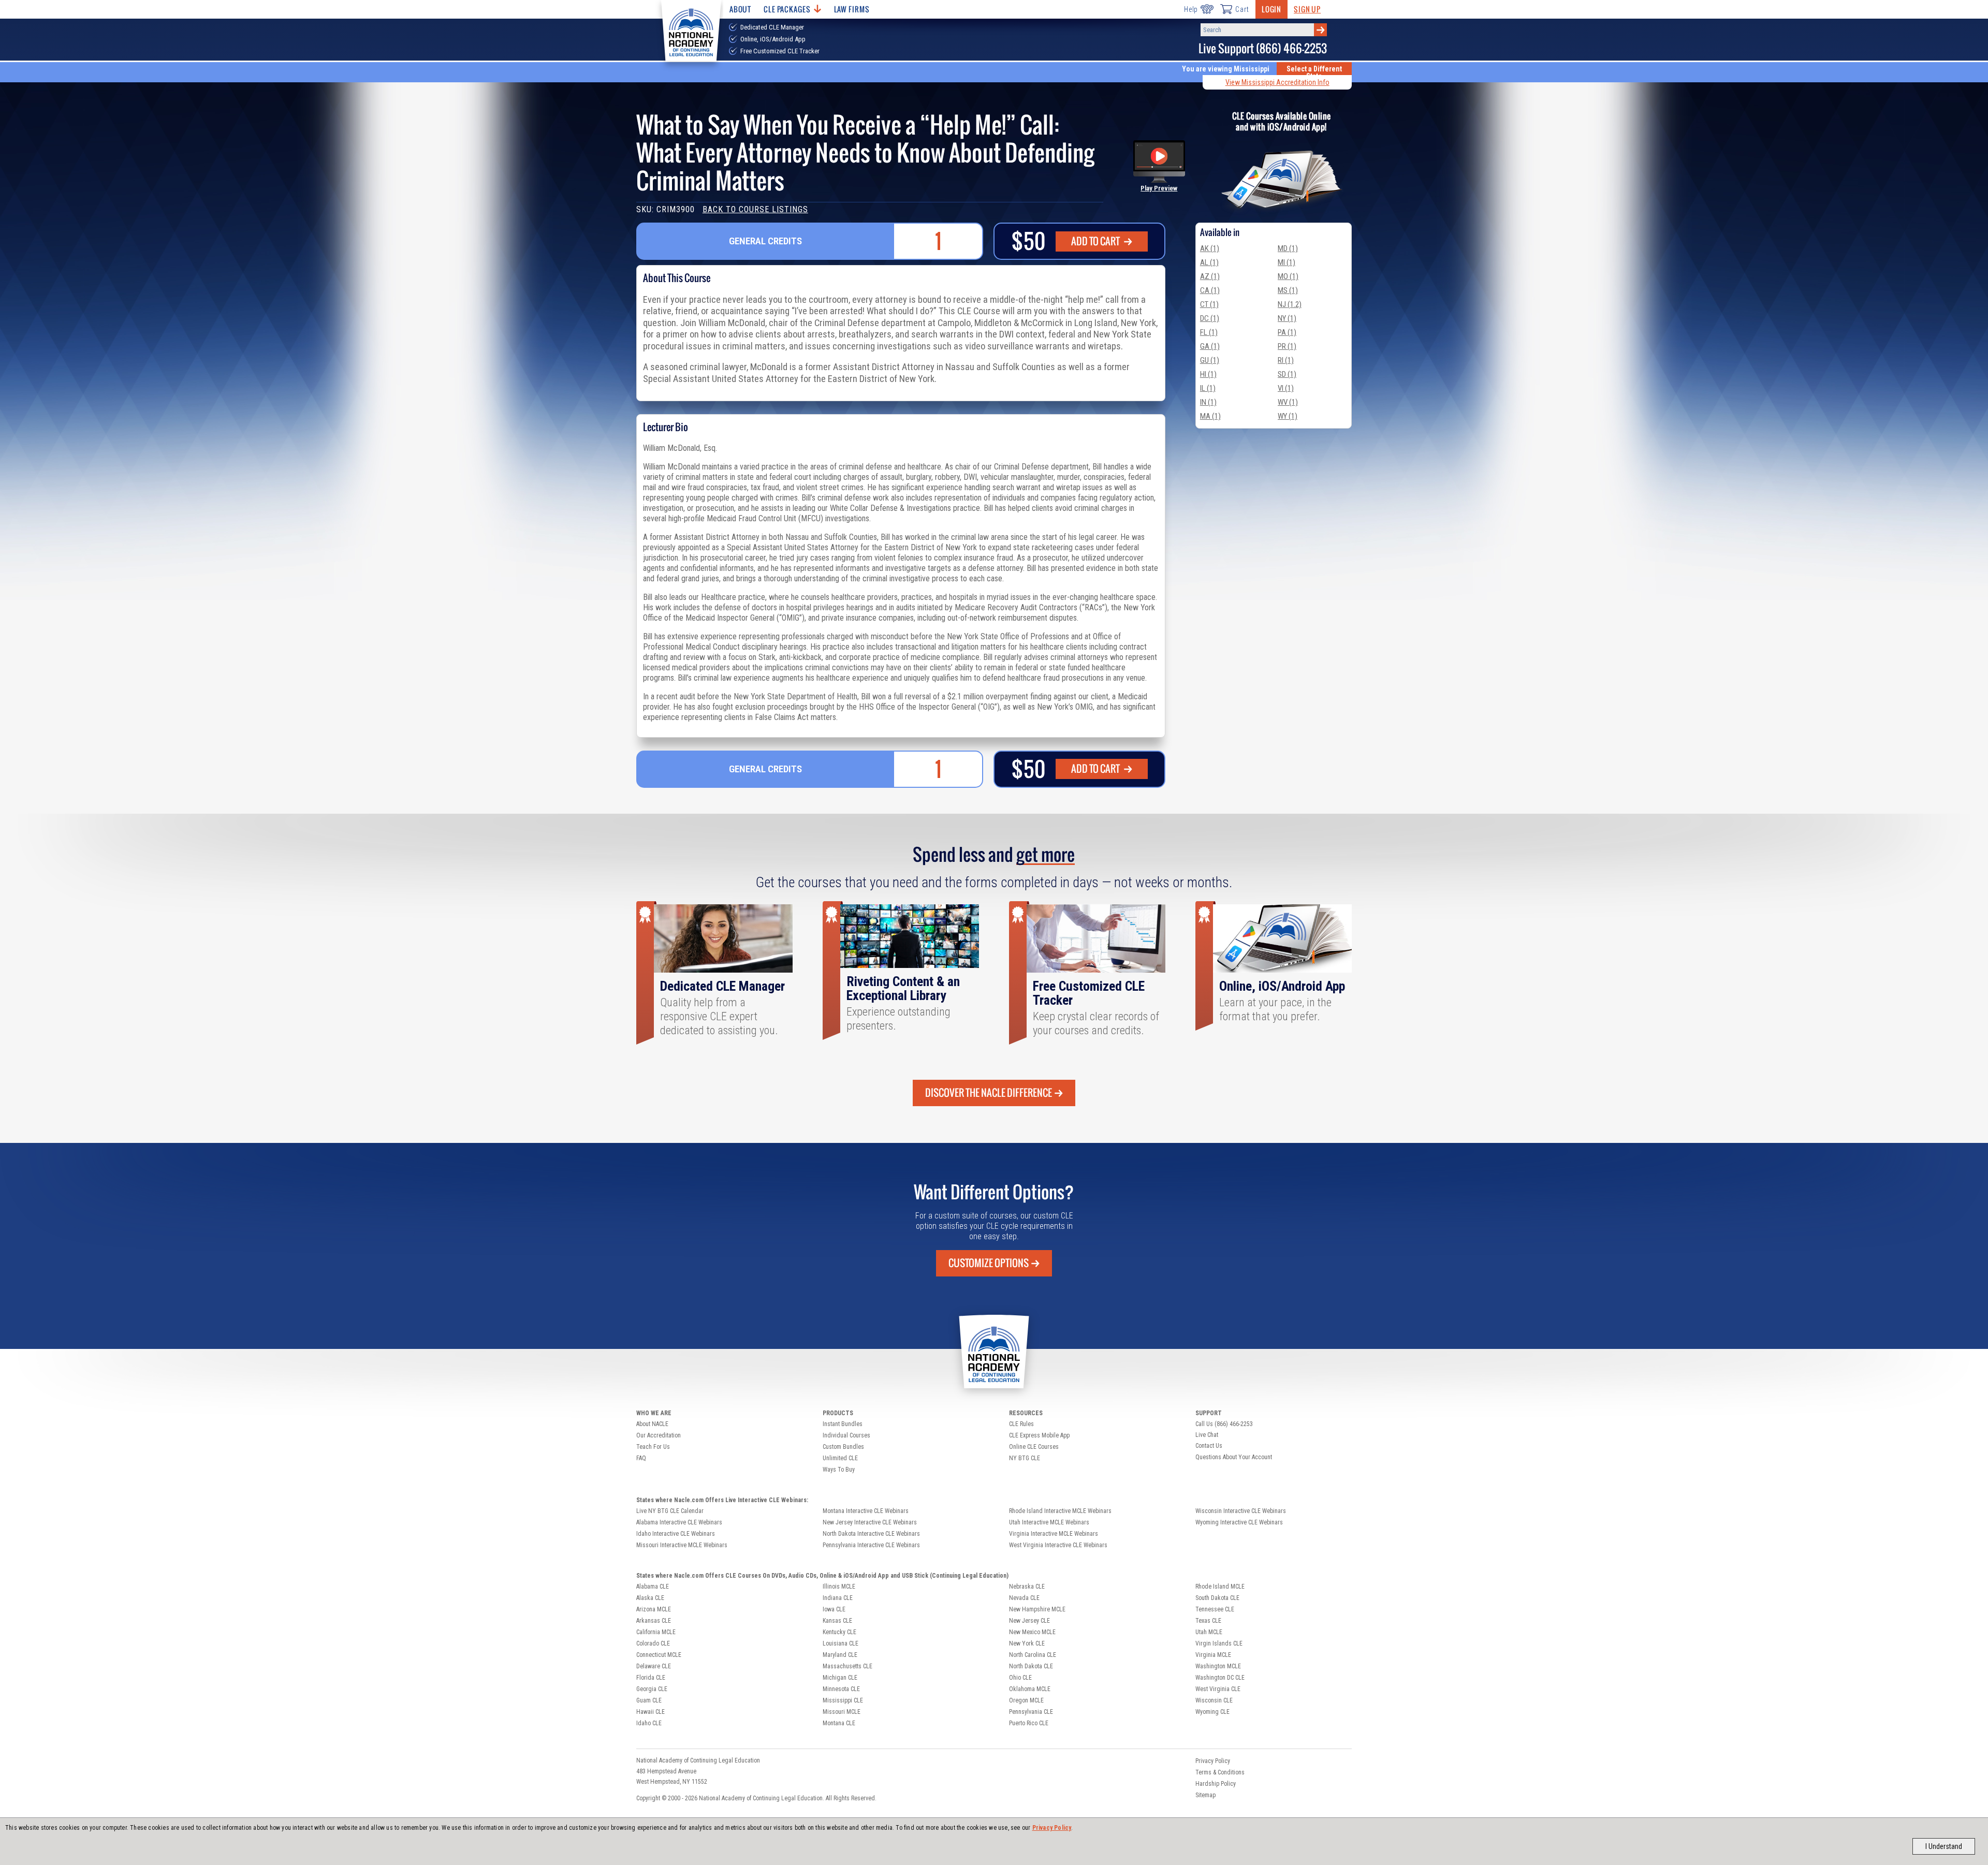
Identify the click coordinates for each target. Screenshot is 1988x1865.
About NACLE (652, 1424)
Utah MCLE (1209, 1632)
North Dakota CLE (1031, 1666)
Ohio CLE (1020, 1678)
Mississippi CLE (843, 1700)
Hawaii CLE (651, 1712)
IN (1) (1208, 402)
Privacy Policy (1052, 1828)
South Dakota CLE (1217, 1598)
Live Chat (1207, 1435)
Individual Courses (846, 1435)
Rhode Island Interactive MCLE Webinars (1060, 1511)
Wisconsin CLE (1214, 1700)
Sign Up (1307, 9)
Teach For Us (653, 1447)
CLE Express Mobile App (1039, 1435)
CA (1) (1210, 290)
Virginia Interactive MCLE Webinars (1054, 1534)
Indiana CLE (838, 1598)
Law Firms (852, 9)
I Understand (1944, 1846)
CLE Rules (1021, 1424)
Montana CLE (839, 1723)
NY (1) (1287, 318)
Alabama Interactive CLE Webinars (679, 1522)
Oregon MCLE (1026, 1700)
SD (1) (1287, 374)
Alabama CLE (653, 1587)
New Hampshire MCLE (1037, 1609)
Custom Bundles (843, 1447)
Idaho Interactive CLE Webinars (676, 1534)
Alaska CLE (650, 1598)
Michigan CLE (840, 1678)
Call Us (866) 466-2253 (1224, 1424)
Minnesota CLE (841, 1689)
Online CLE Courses (1034, 1447)
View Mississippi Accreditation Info (1277, 82)
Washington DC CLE (1220, 1678)
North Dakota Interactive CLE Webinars (871, 1534)
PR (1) (1287, 346)
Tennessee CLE (1215, 1609)
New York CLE (1027, 1643)
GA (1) (1210, 346)
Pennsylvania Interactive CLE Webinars (871, 1545)
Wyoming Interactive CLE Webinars (1239, 1522)
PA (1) (1287, 332)
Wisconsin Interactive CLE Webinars (1241, 1511)
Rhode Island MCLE (1220, 1587)
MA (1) (1210, 416)
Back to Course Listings (755, 209)
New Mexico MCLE (1032, 1632)
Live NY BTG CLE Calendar (670, 1511)
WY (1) (1288, 416)
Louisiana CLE (840, 1643)
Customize (989, 1263)
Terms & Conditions (1220, 1772)
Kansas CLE (837, 1621)
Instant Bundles (843, 1424)
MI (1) (1287, 262)
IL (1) (1208, 388)
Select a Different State (1314, 72)
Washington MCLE (1218, 1666)
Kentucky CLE (839, 1632)
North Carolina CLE (1033, 1655)
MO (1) (1288, 276)
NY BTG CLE (1025, 1458)
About (740, 9)
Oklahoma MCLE (1030, 1689)
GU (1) (1210, 360)
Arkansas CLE (654, 1621)
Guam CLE (649, 1700)
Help (1191, 9)
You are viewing (1226, 69)
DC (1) (1210, 318)
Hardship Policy (1216, 1784)
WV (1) (1288, 402)
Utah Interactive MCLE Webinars (1049, 1522)
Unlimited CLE (840, 1458)
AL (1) (1209, 262)
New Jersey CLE (1029, 1621)
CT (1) (1209, 304)
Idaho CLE (649, 1723)
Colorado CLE (653, 1643)
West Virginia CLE (1218, 1689)
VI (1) (1286, 388)
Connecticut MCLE (659, 1655)
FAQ (641, 1458)
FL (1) (1209, 332)
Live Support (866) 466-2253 (1263, 48)
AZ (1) (1210, 276)
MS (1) (1288, 290)
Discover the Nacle (989, 1093)
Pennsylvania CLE (1031, 1712)
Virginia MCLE (1213, 1655)
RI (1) (1286, 360)
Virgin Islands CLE (1219, 1643)
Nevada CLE (1024, 1598)
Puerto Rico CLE (1029, 1723)
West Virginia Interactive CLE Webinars (1058, 1545)
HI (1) (1208, 374)
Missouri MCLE (842, 1712)
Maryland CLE (840, 1655)
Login (1271, 9)
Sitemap (1205, 1795)
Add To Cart (1096, 241)
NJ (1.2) (1290, 304)
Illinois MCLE (839, 1587)
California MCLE (656, 1632)
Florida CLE (651, 1678)
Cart (1242, 9)
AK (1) (1210, 248)
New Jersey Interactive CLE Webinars (870, 1522)
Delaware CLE (654, 1666)
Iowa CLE (834, 1609)
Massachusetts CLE (847, 1666)
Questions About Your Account (1234, 1457)
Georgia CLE (652, 1689)
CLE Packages (787, 9)
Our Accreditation (659, 1435)
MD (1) (1288, 248)
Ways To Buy (839, 1470)
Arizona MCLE (654, 1609)
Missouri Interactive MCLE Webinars (682, 1545)
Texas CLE (1208, 1621)
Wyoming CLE (1212, 1712)
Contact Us (1209, 1446)
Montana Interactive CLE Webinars (866, 1511)
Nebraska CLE (1027, 1587)
